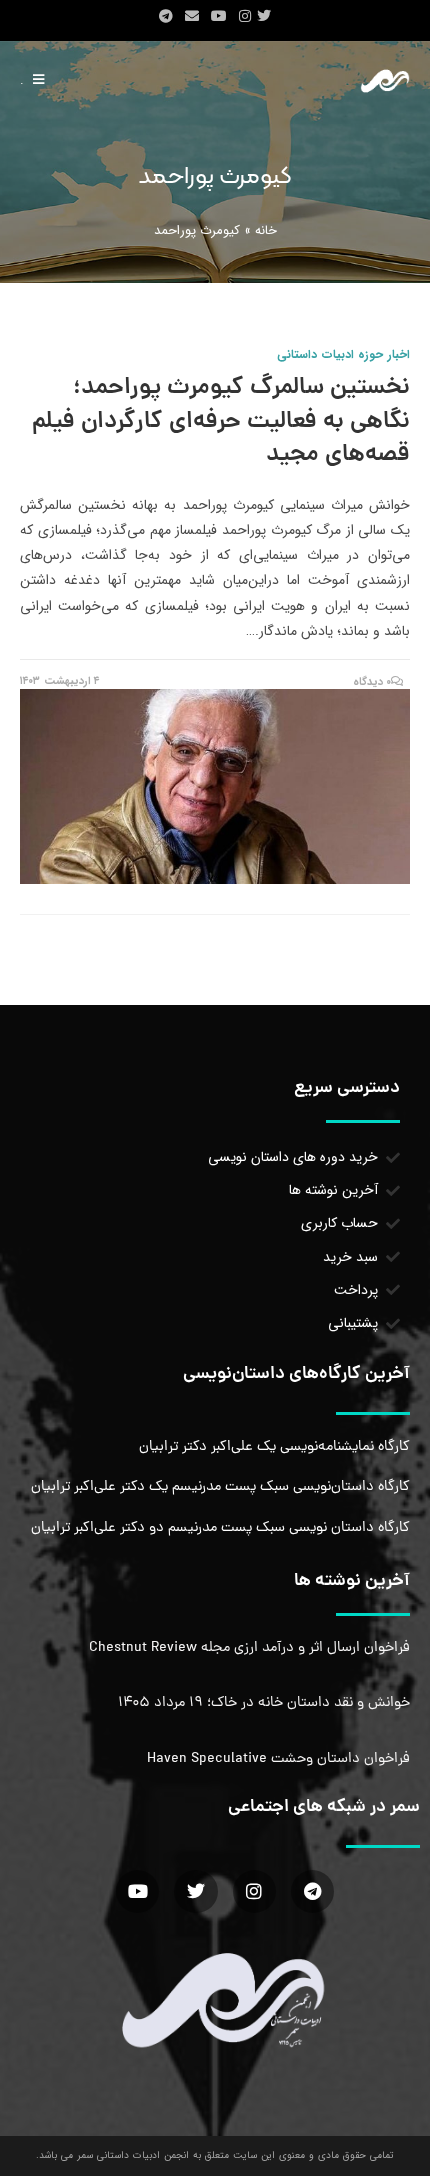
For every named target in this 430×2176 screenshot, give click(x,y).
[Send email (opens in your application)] (192, 17)
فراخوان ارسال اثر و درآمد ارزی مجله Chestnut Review (249, 1648)
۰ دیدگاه (372, 682)
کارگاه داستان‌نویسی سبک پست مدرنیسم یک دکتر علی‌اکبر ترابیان (220, 1487)
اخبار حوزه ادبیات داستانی (343, 354)
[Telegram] (312, 1891)
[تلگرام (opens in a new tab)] (166, 17)
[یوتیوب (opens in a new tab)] (219, 17)
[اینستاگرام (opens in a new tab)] (245, 17)
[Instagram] (254, 1891)
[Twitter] (195, 1891)
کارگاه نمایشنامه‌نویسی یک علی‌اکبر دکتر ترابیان (274, 1447)
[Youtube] (137, 1891)
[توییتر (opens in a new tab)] (267, 17)
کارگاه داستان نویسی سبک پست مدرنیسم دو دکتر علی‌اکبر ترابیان (220, 1528)
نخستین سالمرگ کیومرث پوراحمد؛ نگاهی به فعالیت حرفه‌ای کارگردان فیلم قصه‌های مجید (221, 422)
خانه (266, 230)
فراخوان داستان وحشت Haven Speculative (278, 1759)
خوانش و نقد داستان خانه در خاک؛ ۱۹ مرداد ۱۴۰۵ (264, 1703)
